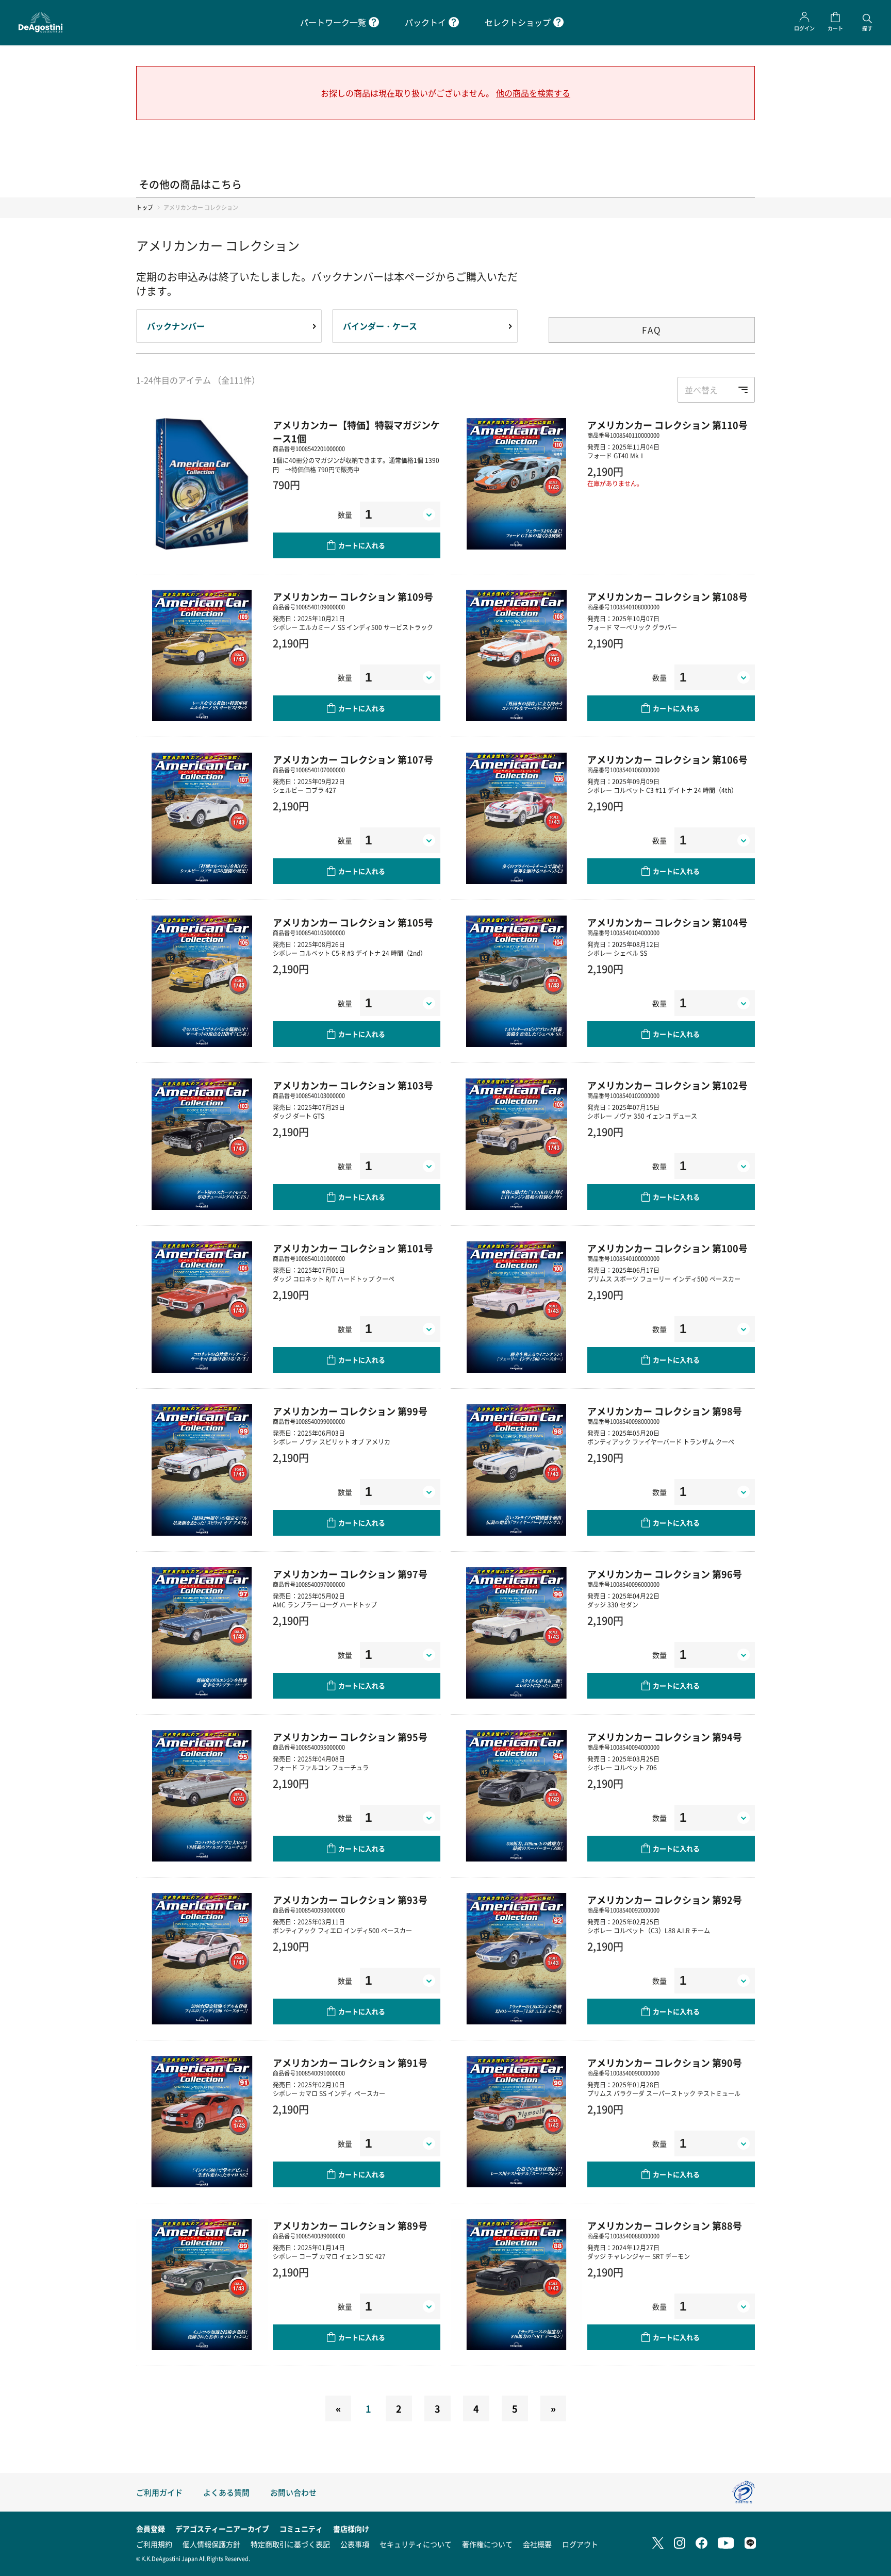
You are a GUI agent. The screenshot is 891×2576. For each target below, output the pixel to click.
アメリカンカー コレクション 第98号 (665, 1411)
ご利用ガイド (159, 2492)
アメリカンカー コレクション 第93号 (350, 1900)
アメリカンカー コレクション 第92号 (665, 1900)
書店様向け (351, 2529)
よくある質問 (226, 2492)
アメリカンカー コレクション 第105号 (353, 922)
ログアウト (580, 2544)
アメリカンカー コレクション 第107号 (353, 759)
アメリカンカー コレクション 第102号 (667, 1085)
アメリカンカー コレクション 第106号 (667, 759)
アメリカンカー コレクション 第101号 (353, 1248)
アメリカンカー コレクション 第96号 (665, 1574)
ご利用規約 (154, 2544)
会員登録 (151, 2529)
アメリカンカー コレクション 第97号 (350, 1574)
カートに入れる (362, 545)
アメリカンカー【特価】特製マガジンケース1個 (356, 431)
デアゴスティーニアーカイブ (222, 2529)
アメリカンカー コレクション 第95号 (350, 1737)
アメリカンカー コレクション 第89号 (350, 2225)
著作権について (487, 2544)
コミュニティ (301, 2529)
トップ (145, 207)
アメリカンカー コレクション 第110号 (667, 425)
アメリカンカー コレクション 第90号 (665, 2063)
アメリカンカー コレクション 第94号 (665, 1737)
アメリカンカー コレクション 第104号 (667, 922)
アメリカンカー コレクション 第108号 (667, 596)
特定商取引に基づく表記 (290, 2544)
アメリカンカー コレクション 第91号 (350, 2063)
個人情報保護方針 (211, 2544)
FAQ (652, 330)
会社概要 (537, 2544)
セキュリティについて (416, 2544)
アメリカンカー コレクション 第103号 (353, 1085)
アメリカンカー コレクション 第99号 (350, 1411)
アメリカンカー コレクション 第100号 (667, 1248)
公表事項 (355, 2544)
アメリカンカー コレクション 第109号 (353, 596)
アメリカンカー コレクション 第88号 (665, 2225)
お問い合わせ (293, 2492)
